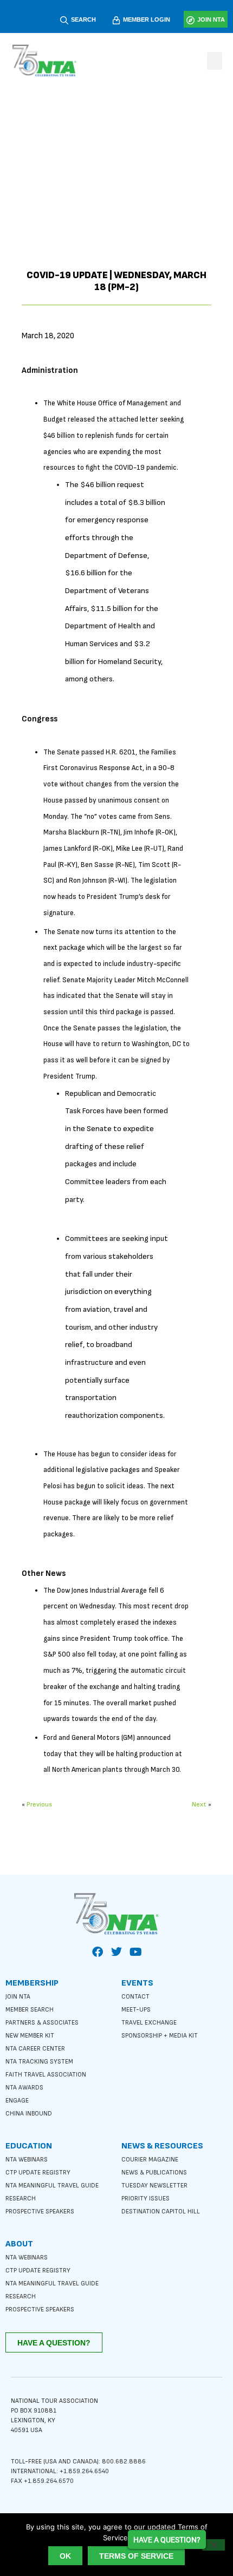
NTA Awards (24, 2088)
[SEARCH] (64, 20)
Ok (65, 2556)
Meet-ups (136, 2010)
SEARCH (83, 19)
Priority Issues (145, 2199)
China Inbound (29, 2114)
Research (21, 2199)
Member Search (30, 2010)
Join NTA (18, 1997)
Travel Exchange (149, 2023)
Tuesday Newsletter (154, 2186)
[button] (215, 61)
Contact (135, 1997)
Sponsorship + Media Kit (160, 2036)
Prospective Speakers (40, 2212)
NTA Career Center (35, 2049)
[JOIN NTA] (190, 20)
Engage (17, 2101)
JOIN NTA (211, 19)
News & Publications (154, 2173)
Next (199, 1805)
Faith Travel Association (46, 2075)
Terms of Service (136, 2556)
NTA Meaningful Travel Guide (52, 2186)
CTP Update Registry (38, 2173)
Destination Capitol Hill (161, 2212)
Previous (39, 1805)
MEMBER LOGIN (147, 19)
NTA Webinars (27, 2160)
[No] (213, 2545)
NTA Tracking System (39, 2062)
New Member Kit (30, 2036)
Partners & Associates (42, 2023)
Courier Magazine (150, 2160)
